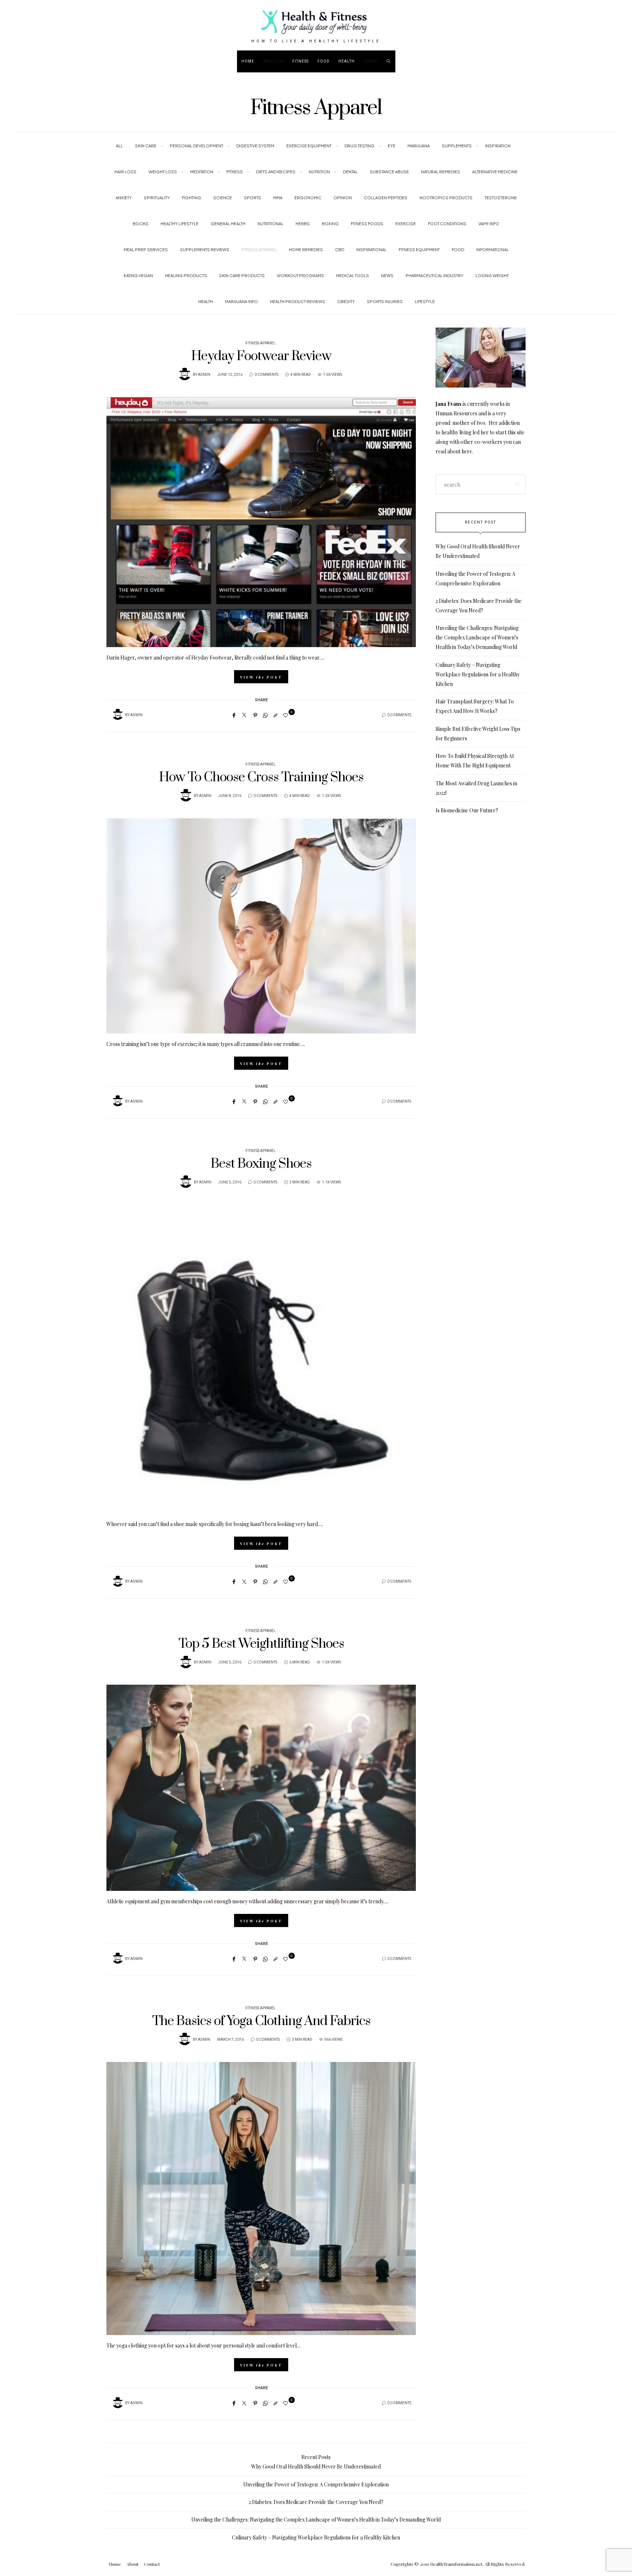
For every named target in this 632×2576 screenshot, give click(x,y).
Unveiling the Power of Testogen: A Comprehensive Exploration (316, 2484)
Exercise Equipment (309, 146)
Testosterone (501, 198)
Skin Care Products (242, 275)
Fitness (300, 61)
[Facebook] (234, 715)
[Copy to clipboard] (275, 715)
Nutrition (319, 172)
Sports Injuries (385, 301)
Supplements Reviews (205, 250)
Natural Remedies (441, 172)
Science (223, 198)
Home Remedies (306, 250)
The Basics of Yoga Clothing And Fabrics (261, 2021)
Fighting (191, 198)
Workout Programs (300, 275)
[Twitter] (244, 715)
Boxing (330, 224)
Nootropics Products (446, 198)
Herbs (303, 224)
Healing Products (186, 275)
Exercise (406, 224)
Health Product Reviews (298, 301)
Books (141, 224)
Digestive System (255, 146)
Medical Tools (353, 275)
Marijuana (419, 146)
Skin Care (146, 146)
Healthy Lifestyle (180, 224)
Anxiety (124, 198)
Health (347, 61)
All (119, 146)
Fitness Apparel (259, 250)
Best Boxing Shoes (261, 1164)
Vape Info (489, 224)
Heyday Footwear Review (261, 356)
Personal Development (196, 146)
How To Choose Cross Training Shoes (261, 777)
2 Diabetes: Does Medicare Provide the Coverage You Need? (316, 2502)
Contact (152, 2564)
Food (323, 61)
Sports (253, 198)
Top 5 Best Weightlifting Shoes (261, 1644)
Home (248, 61)
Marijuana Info (241, 301)
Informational (492, 250)
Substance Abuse (389, 172)
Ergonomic (308, 198)
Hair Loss (125, 172)
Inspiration (498, 146)
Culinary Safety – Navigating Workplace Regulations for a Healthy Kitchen (478, 674)
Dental (350, 172)
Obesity (346, 301)
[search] (389, 61)
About (133, 2564)
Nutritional (270, 224)
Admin (204, 375)
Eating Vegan (138, 275)
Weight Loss (163, 172)
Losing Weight (492, 275)
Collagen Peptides (386, 198)
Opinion (343, 198)
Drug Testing (360, 146)
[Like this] (287, 715)
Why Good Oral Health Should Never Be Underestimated (316, 2467)
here (467, 451)
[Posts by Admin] (185, 374)
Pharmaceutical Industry (434, 275)
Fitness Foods (367, 224)
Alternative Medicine (495, 172)
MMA (278, 198)
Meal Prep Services (146, 250)
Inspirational (371, 250)
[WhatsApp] (265, 715)
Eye (392, 146)
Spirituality (157, 198)
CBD (340, 250)
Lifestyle (425, 301)
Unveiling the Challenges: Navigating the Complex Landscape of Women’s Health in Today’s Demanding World (477, 637)
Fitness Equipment (419, 250)
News (387, 275)
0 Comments (266, 375)
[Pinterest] (255, 715)
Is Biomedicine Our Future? (467, 810)
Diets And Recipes (276, 172)
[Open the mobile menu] (605, 61)
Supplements (457, 146)
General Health (228, 224)
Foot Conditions (447, 224)
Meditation (202, 172)
